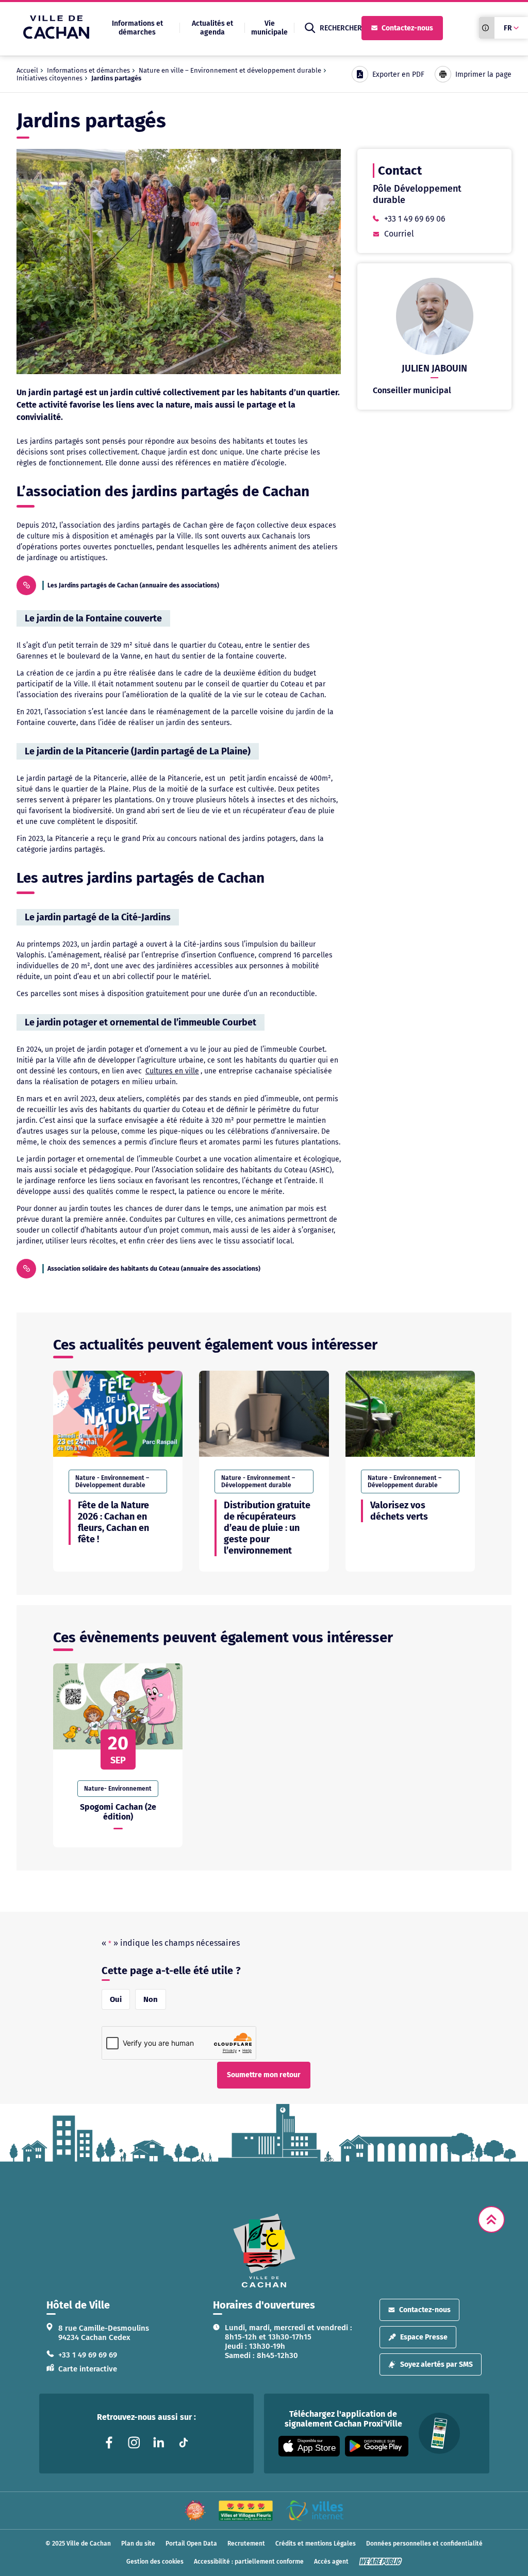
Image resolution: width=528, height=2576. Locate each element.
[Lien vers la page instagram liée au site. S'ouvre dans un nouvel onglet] (134, 2443)
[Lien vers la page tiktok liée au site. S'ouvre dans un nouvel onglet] (184, 2443)
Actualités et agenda (212, 28)
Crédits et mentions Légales (316, 2544)
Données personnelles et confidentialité (424, 2544)
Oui (116, 1999)
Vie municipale (269, 28)
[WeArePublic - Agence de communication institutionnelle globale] (381, 2562)
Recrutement (246, 2544)
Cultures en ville (172, 1071)
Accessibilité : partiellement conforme (249, 2562)
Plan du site (138, 2544)
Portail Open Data (191, 2544)
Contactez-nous (407, 28)
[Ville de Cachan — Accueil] (56, 36)
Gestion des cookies (155, 2562)
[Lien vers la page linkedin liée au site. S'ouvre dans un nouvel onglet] (159, 2443)
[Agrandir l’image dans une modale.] (179, 262)
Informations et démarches (137, 28)
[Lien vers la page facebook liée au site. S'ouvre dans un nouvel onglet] (109, 2443)
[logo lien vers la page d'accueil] (264, 2251)
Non (151, 1999)
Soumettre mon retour (264, 2075)
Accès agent (331, 2562)
